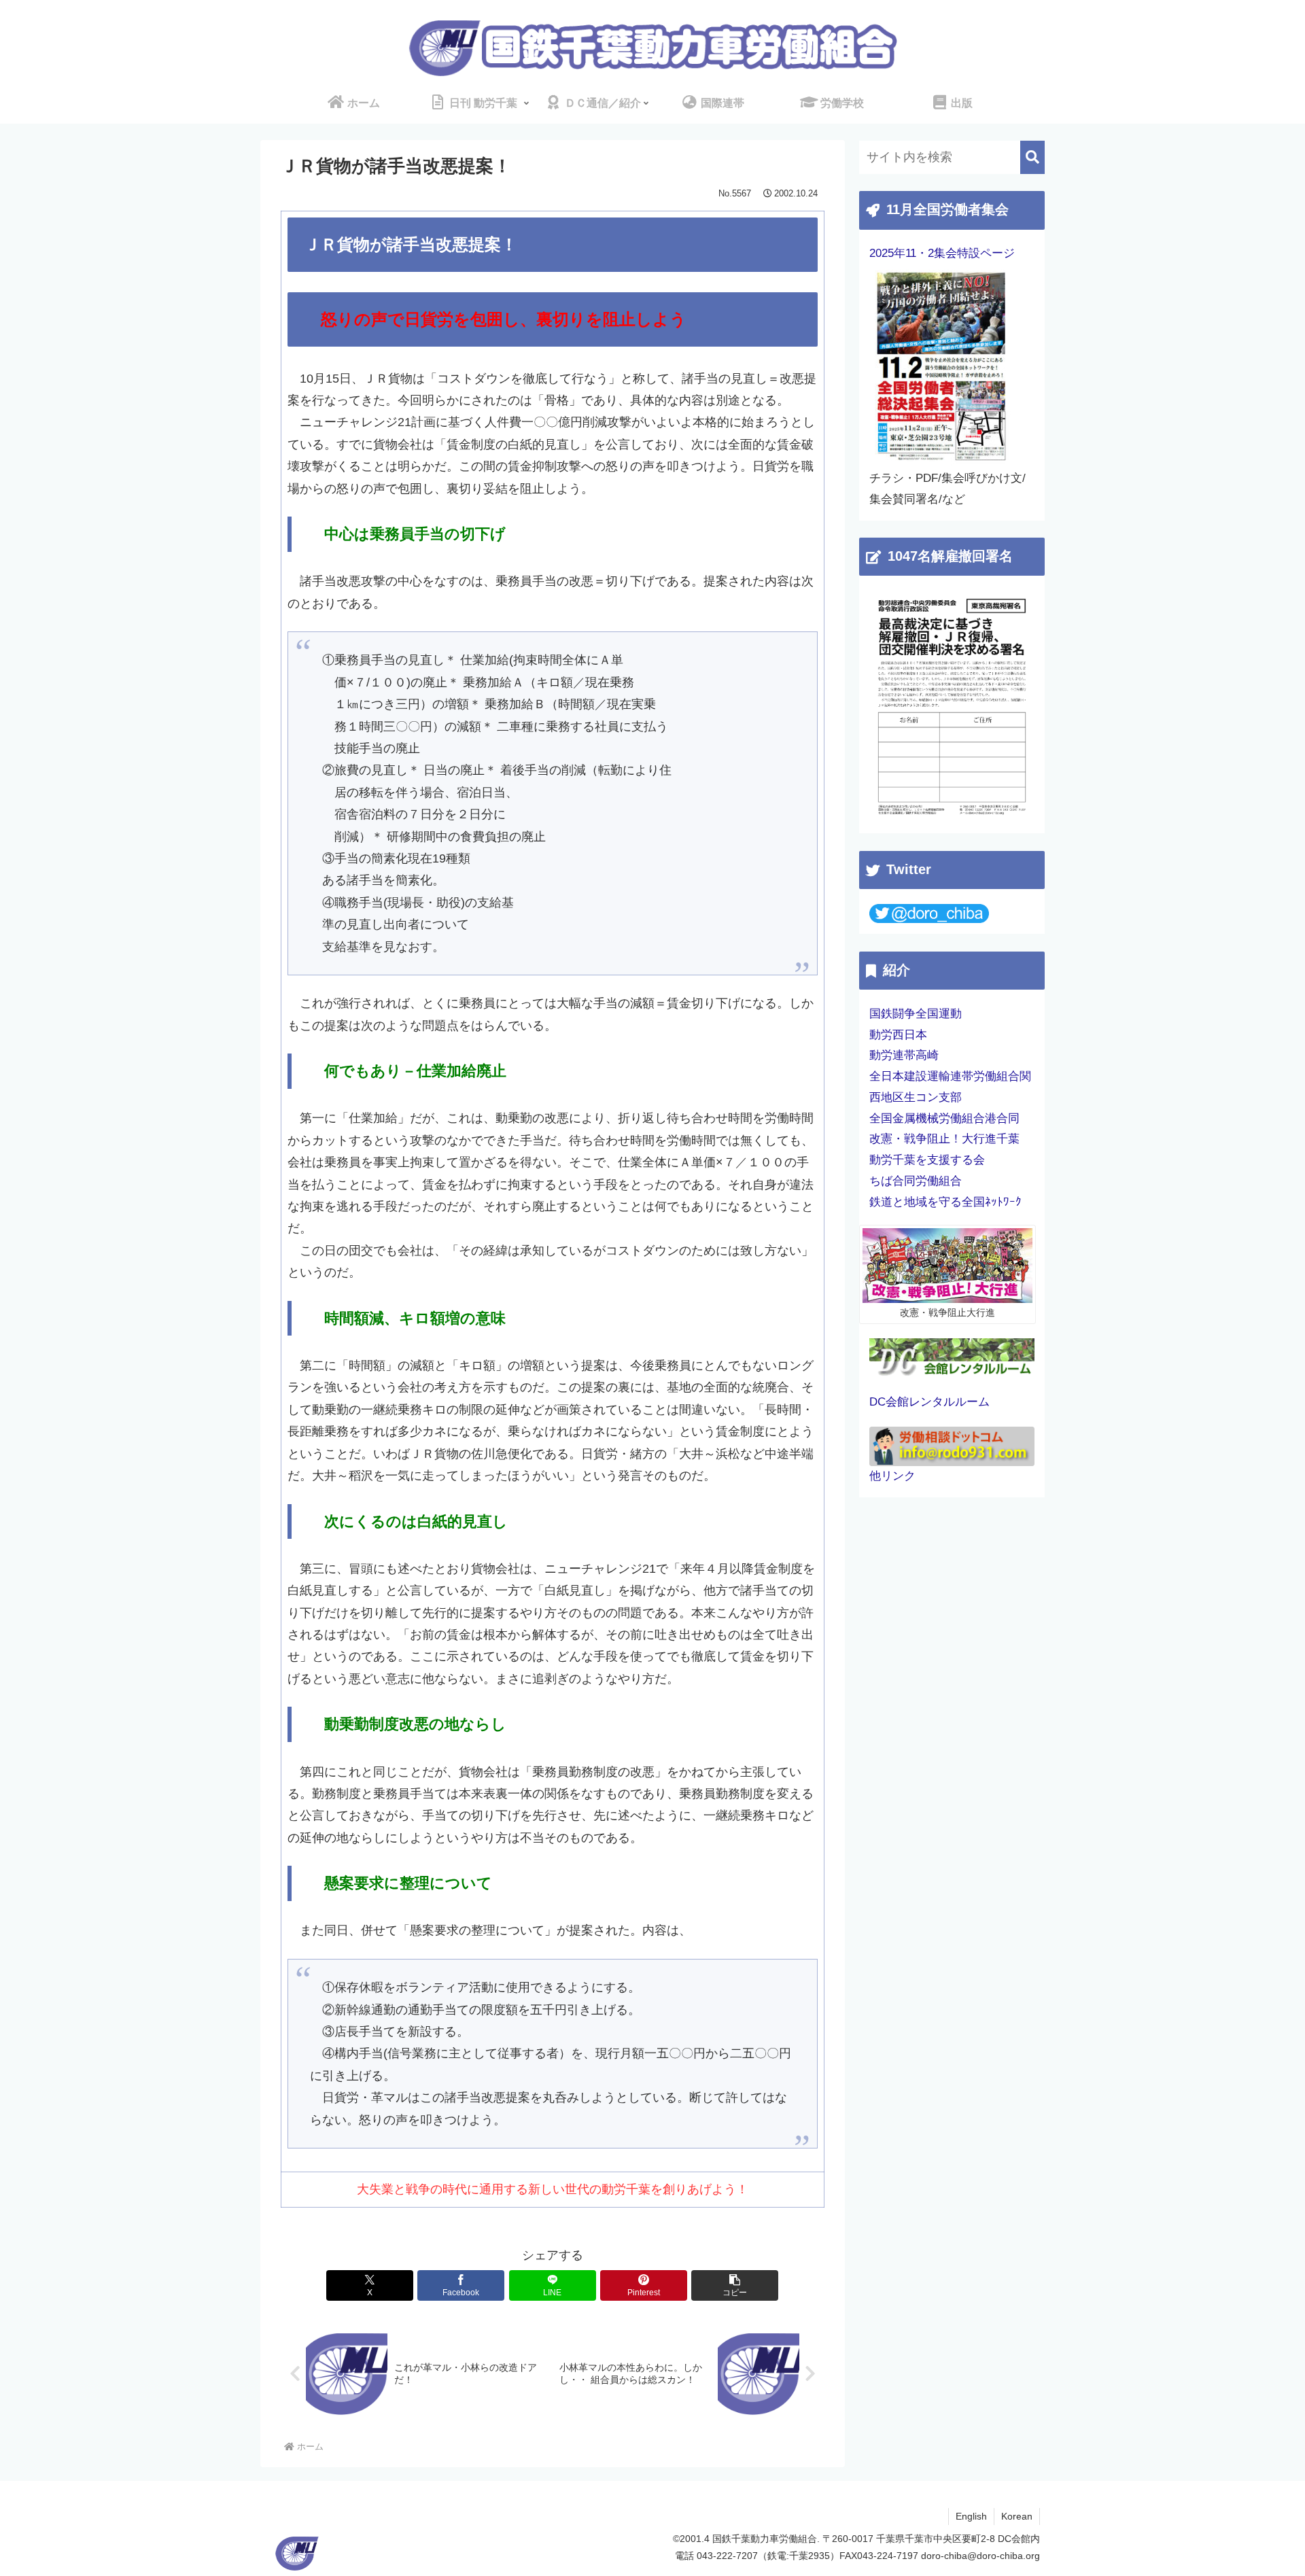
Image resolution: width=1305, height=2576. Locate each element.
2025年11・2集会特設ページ (942, 253)
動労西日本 (898, 1035)
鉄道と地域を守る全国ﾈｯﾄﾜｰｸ (945, 1202)
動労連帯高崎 (904, 1055)
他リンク (892, 1476)
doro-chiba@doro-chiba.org (980, 2556)
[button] (735, 2285)
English (971, 2516)
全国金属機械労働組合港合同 (944, 1118)
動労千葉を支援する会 (927, 1160)
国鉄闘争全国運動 (916, 1014)
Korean (1017, 2516)
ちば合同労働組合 (916, 1181)
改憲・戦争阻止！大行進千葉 (944, 1139)
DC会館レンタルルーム (929, 1402)
